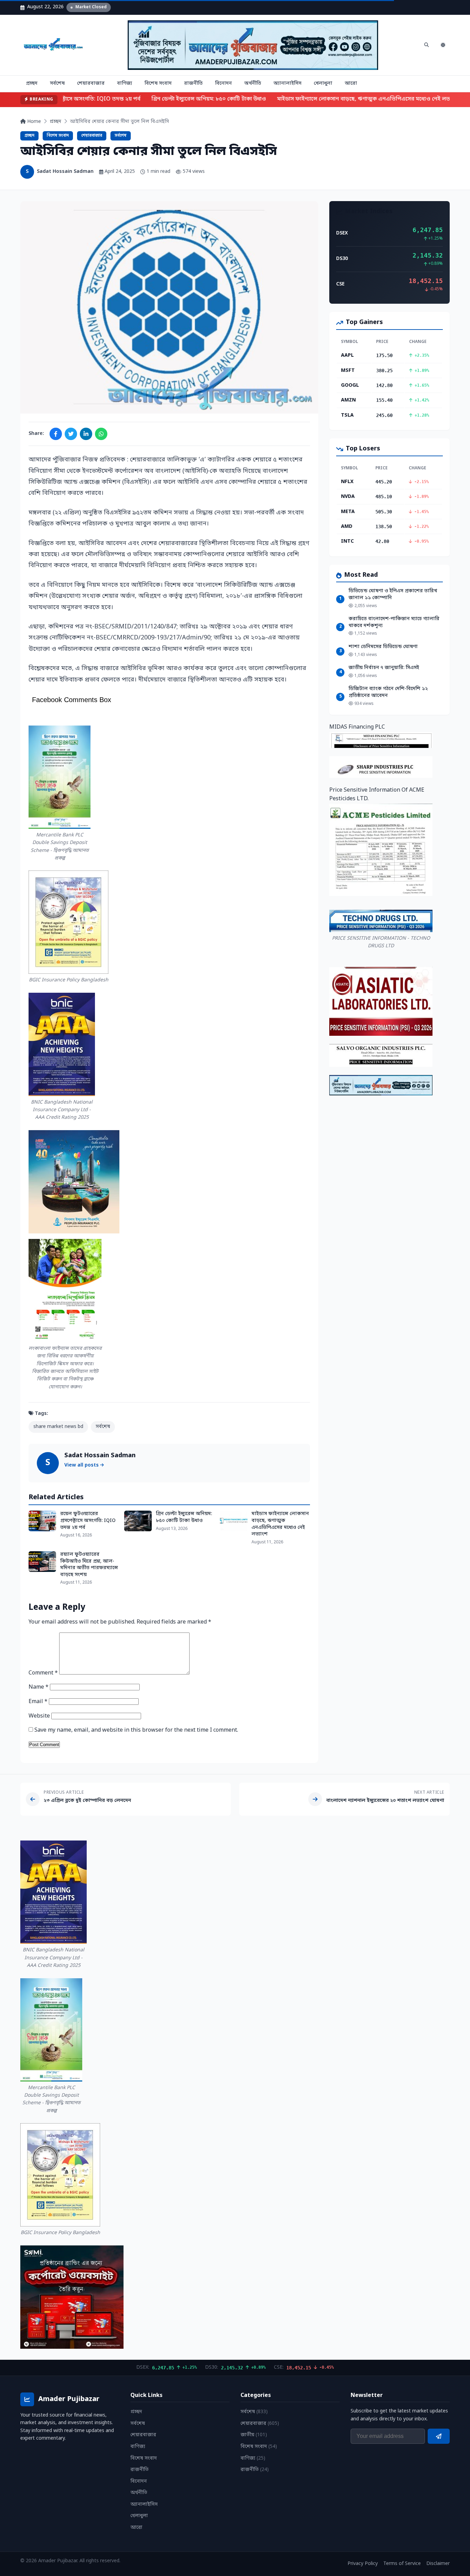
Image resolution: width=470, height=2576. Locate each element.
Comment (43, 1673)
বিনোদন (223, 84)
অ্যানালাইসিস (287, 84)
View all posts (82, 1465)
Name (39, 1687)
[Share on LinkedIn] (86, 434)
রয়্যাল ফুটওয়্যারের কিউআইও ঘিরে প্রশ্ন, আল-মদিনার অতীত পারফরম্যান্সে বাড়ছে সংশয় (89, 1565)
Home (33, 122)
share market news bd (58, 1427)
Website (39, 1716)
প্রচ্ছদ (32, 84)
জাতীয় (254, 2435)
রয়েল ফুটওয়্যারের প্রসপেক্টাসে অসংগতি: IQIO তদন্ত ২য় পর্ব (88, 1521)
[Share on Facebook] (56, 434)
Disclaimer (438, 2564)
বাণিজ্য (125, 84)
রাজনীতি (193, 84)
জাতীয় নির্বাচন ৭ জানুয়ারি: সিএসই (384, 668)
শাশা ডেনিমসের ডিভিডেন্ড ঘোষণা (383, 647)
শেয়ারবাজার (91, 84)
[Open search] (426, 45)
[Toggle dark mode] (443, 45)
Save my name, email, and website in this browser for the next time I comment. (136, 1730)
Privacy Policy (363, 2564)
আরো (351, 84)
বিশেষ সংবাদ (158, 84)
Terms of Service (402, 2564)
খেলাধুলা (323, 84)
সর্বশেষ (57, 84)
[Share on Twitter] (71, 434)
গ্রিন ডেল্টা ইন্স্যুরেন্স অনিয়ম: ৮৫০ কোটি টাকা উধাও (197, 99)
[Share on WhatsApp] (101, 434)
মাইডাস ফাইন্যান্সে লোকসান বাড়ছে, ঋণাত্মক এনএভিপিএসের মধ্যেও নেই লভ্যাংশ (356, 99)
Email (38, 1702)
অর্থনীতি (253, 84)
